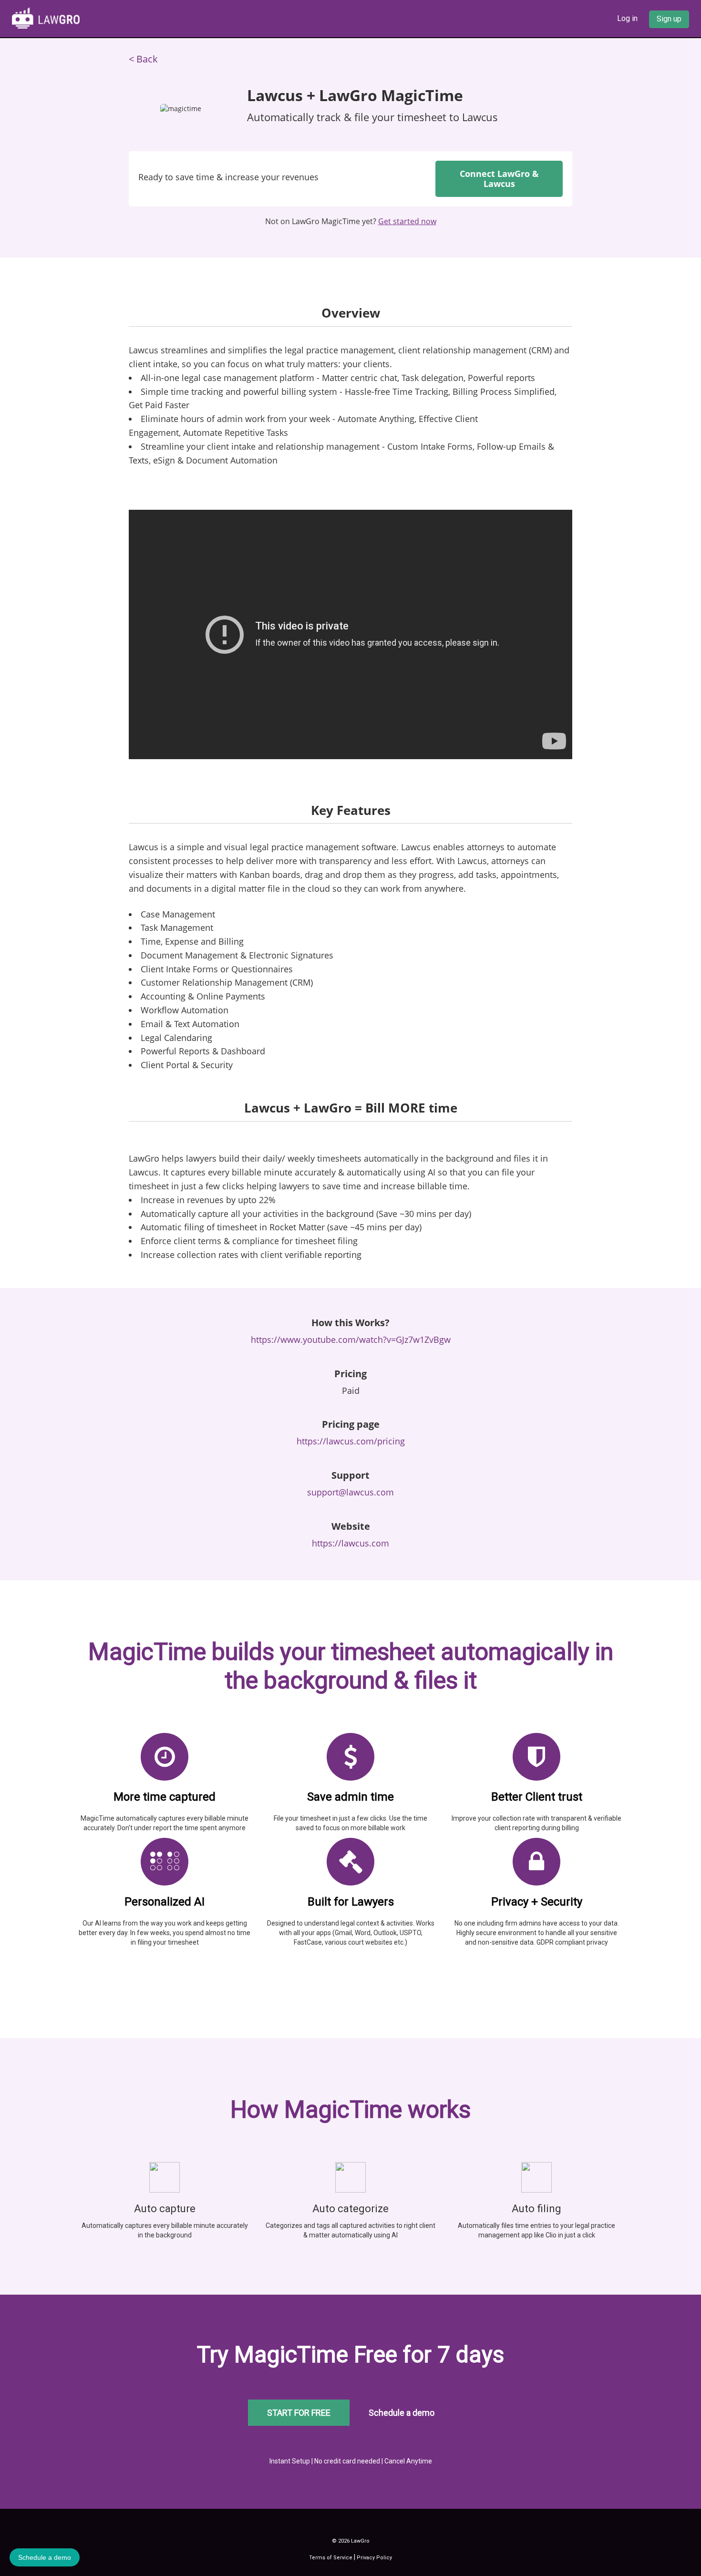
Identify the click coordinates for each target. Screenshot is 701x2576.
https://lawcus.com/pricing (351, 1441)
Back (147, 59)
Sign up (669, 19)
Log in (627, 18)
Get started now (407, 221)
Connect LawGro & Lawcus (499, 179)
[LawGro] (46, 17)
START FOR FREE (299, 2413)
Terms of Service (331, 2558)
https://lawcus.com (350, 1543)
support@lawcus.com (350, 1492)
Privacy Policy (374, 2558)
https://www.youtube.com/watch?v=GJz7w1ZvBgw (351, 1340)
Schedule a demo (402, 2413)
